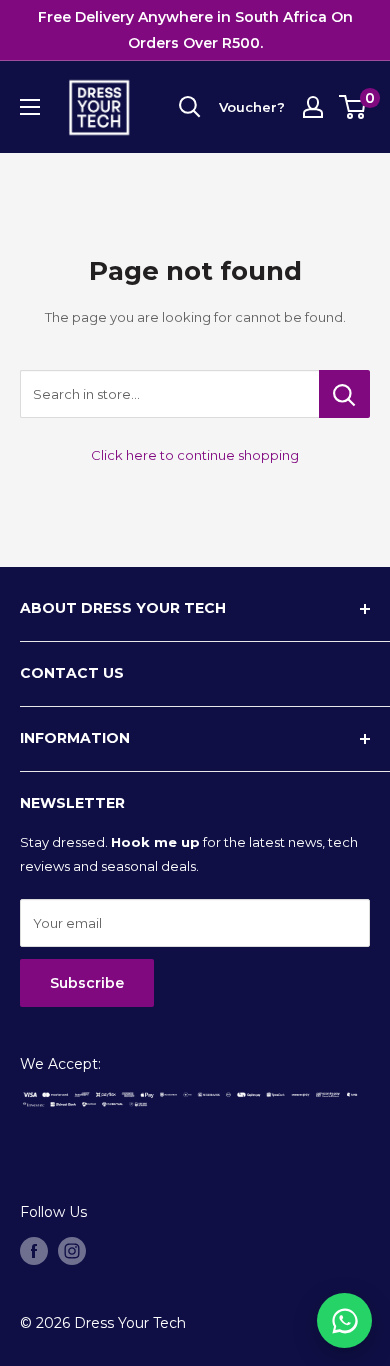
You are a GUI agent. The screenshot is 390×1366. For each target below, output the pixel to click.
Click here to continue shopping (195, 455)
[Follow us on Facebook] (34, 1251)
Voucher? (252, 107)
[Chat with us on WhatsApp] (344, 1320)
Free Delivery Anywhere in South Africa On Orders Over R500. (195, 30)
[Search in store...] (344, 394)
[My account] (313, 107)
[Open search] (190, 107)
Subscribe (87, 983)
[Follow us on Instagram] (72, 1251)
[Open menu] (30, 107)
